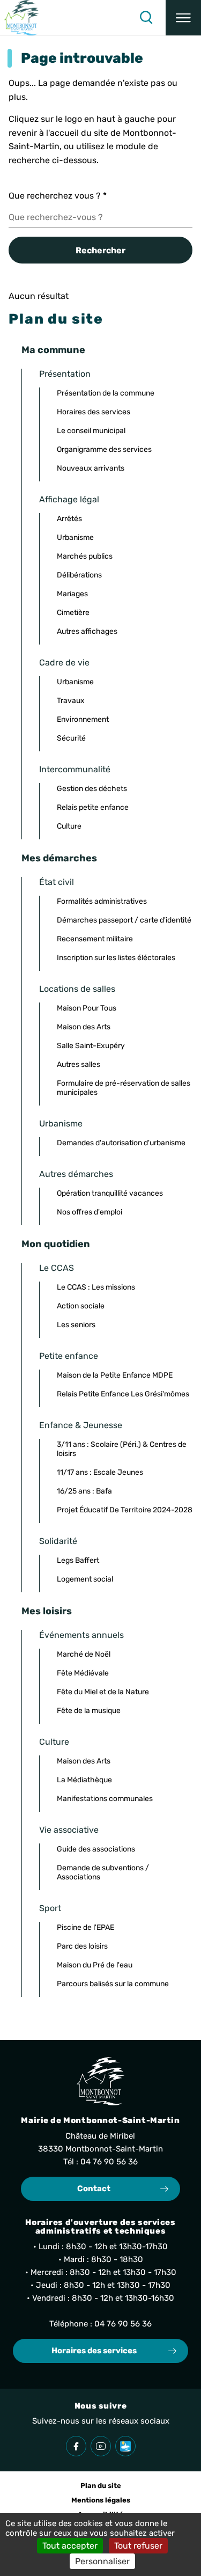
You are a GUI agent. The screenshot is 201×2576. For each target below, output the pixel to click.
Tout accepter (70, 2546)
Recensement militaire (95, 939)
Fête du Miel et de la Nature (103, 1692)
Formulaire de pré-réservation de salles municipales (124, 1088)
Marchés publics (85, 556)
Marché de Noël (84, 1654)
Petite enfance (69, 1356)
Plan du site (101, 2486)
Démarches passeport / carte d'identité (124, 920)
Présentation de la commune (106, 393)
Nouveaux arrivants (91, 468)
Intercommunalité (75, 769)
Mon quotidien (56, 1244)
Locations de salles (77, 989)
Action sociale (81, 1306)
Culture (69, 826)
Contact (94, 2189)
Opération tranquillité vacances (110, 1193)
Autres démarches (76, 1174)
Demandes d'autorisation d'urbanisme (121, 1143)
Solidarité (58, 1541)
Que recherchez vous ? (58, 196)
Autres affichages (87, 631)
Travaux (71, 701)
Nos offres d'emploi (90, 1212)
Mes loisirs (47, 1611)
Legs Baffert (78, 1560)
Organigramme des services (104, 449)
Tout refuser (138, 2546)
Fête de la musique (89, 1711)
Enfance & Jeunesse (81, 1425)
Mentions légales (101, 2500)
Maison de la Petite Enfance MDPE (115, 1375)
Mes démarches (59, 858)
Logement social (85, 1579)
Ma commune (53, 350)
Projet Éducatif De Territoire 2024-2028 (125, 1510)
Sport (50, 1908)
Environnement (83, 719)
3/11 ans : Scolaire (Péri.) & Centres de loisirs (122, 1449)
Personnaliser (102, 2561)
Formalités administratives (102, 901)
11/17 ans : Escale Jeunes (100, 1472)
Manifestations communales (105, 1799)
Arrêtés (69, 519)
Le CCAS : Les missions (96, 1287)
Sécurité (71, 738)
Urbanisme (75, 537)
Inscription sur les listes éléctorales (116, 958)
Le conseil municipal (91, 431)
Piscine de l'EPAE (85, 1927)
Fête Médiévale (83, 1673)
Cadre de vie (64, 663)
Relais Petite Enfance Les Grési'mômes (123, 1394)
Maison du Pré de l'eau (95, 1965)
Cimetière (73, 613)
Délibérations (79, 575)
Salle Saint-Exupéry (91, 1046)
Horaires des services (94, 412)
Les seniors (76, 1325)
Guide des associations (96, 1849)
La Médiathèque (84, 1780)
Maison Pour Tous (87, 1008)
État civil (57, 882)
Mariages (72, 594)
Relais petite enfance (93, 807)
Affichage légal (69, 499)
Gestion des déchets (92, 789)
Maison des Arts (84, 1027)
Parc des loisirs (82, 1946)
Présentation (65, 374)
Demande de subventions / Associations (103, 1872)
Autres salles (79, 1064)
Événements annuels (81, 1635)
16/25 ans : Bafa (84, 1491)
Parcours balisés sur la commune (113, 1984)
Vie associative (69, 1830)
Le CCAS (57, 1268)
